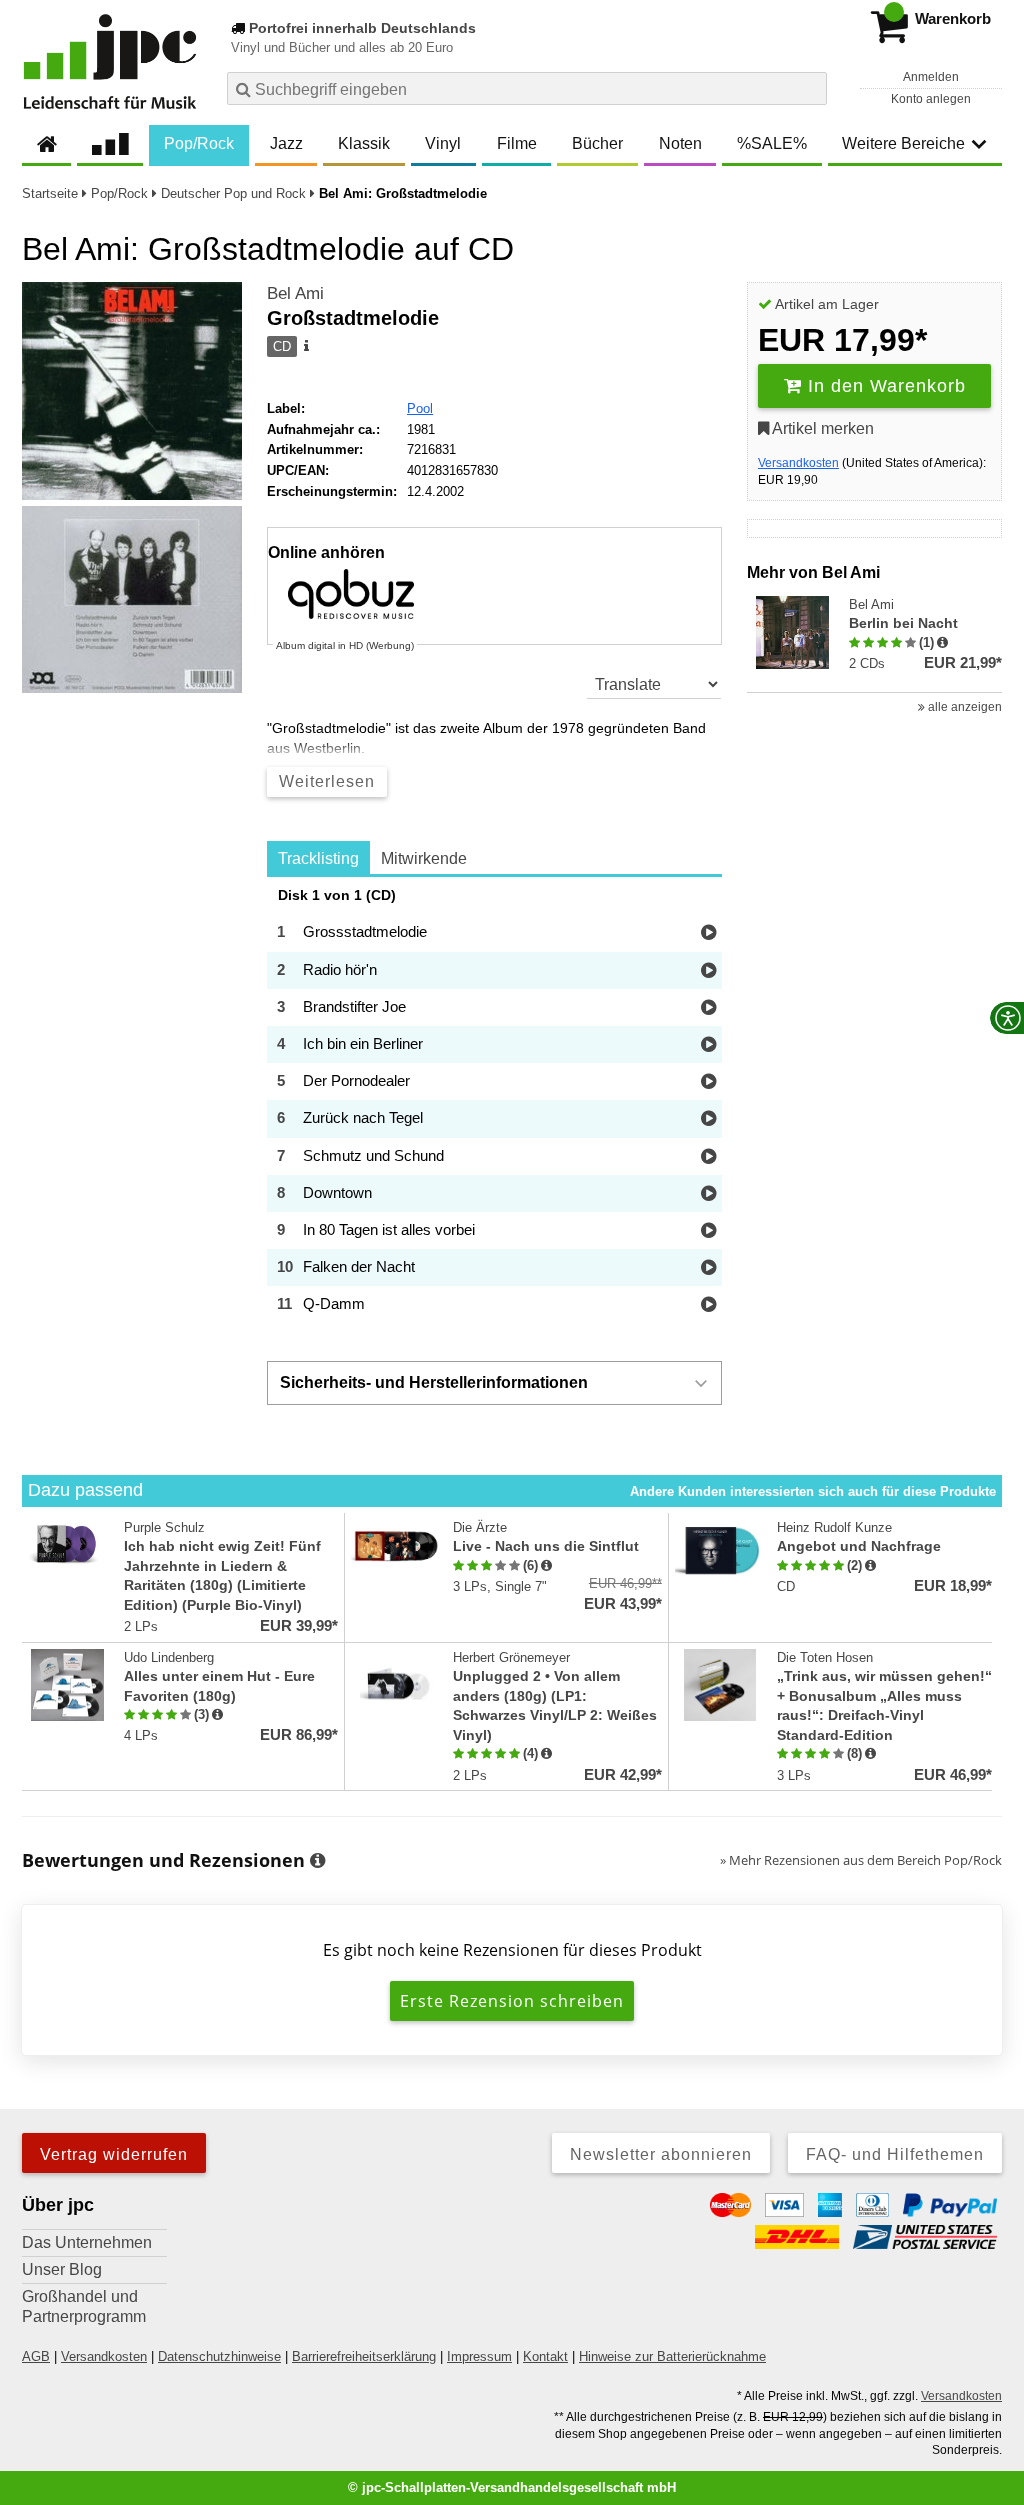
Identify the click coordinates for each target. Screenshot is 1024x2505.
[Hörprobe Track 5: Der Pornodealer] (708, 1082)
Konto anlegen (931, 99)
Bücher (597, 143)
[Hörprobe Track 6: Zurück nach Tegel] (708, 1119)
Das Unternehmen (87, 2242)
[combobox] (527, 88)
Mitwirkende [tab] (424, 858)
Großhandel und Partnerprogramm (84, 2306)
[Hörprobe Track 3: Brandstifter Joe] (708, 1008)
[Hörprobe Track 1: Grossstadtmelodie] (708, 933)
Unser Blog (62, 2269)
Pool (420, 408)
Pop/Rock (199, 143)
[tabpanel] (494, 1105)
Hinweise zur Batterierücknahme (672, 2356)
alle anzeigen (963, 707)
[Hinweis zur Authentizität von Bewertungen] (942, 643)
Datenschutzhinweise (219, 2356)
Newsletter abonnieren (661, 2154)
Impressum (479, 2356)
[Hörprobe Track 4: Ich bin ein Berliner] (708, 1045)
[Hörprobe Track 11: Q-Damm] (708, 1305)
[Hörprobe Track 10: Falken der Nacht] (708, 1268)
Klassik (364, 143)
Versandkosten (798, 463)
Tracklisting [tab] (318, 858)
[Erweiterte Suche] (809, 88)
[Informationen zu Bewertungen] (317, 1861)
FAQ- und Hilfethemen (895, 2154)
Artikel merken (821, 428)
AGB (36, 2356)
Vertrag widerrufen (114, 2154)
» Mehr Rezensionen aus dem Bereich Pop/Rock (861, 1860)
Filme (517, 143)
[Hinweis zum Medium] (305, 347)
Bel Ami (295, 293)
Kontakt (545, 2356)
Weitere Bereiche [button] (903, 143)
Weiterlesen (327, 781)
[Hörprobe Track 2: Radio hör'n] (708, 971)
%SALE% (772, 143)
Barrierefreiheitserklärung (364, 2356)
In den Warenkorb (884, 386)
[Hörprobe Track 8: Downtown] (708, 1194)
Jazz (286, 143)
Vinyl (443, 143)
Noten (680, 143)
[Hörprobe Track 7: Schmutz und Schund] (708, 1157)
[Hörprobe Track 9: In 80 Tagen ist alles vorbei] (708, 1231)
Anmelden (931, 77)
